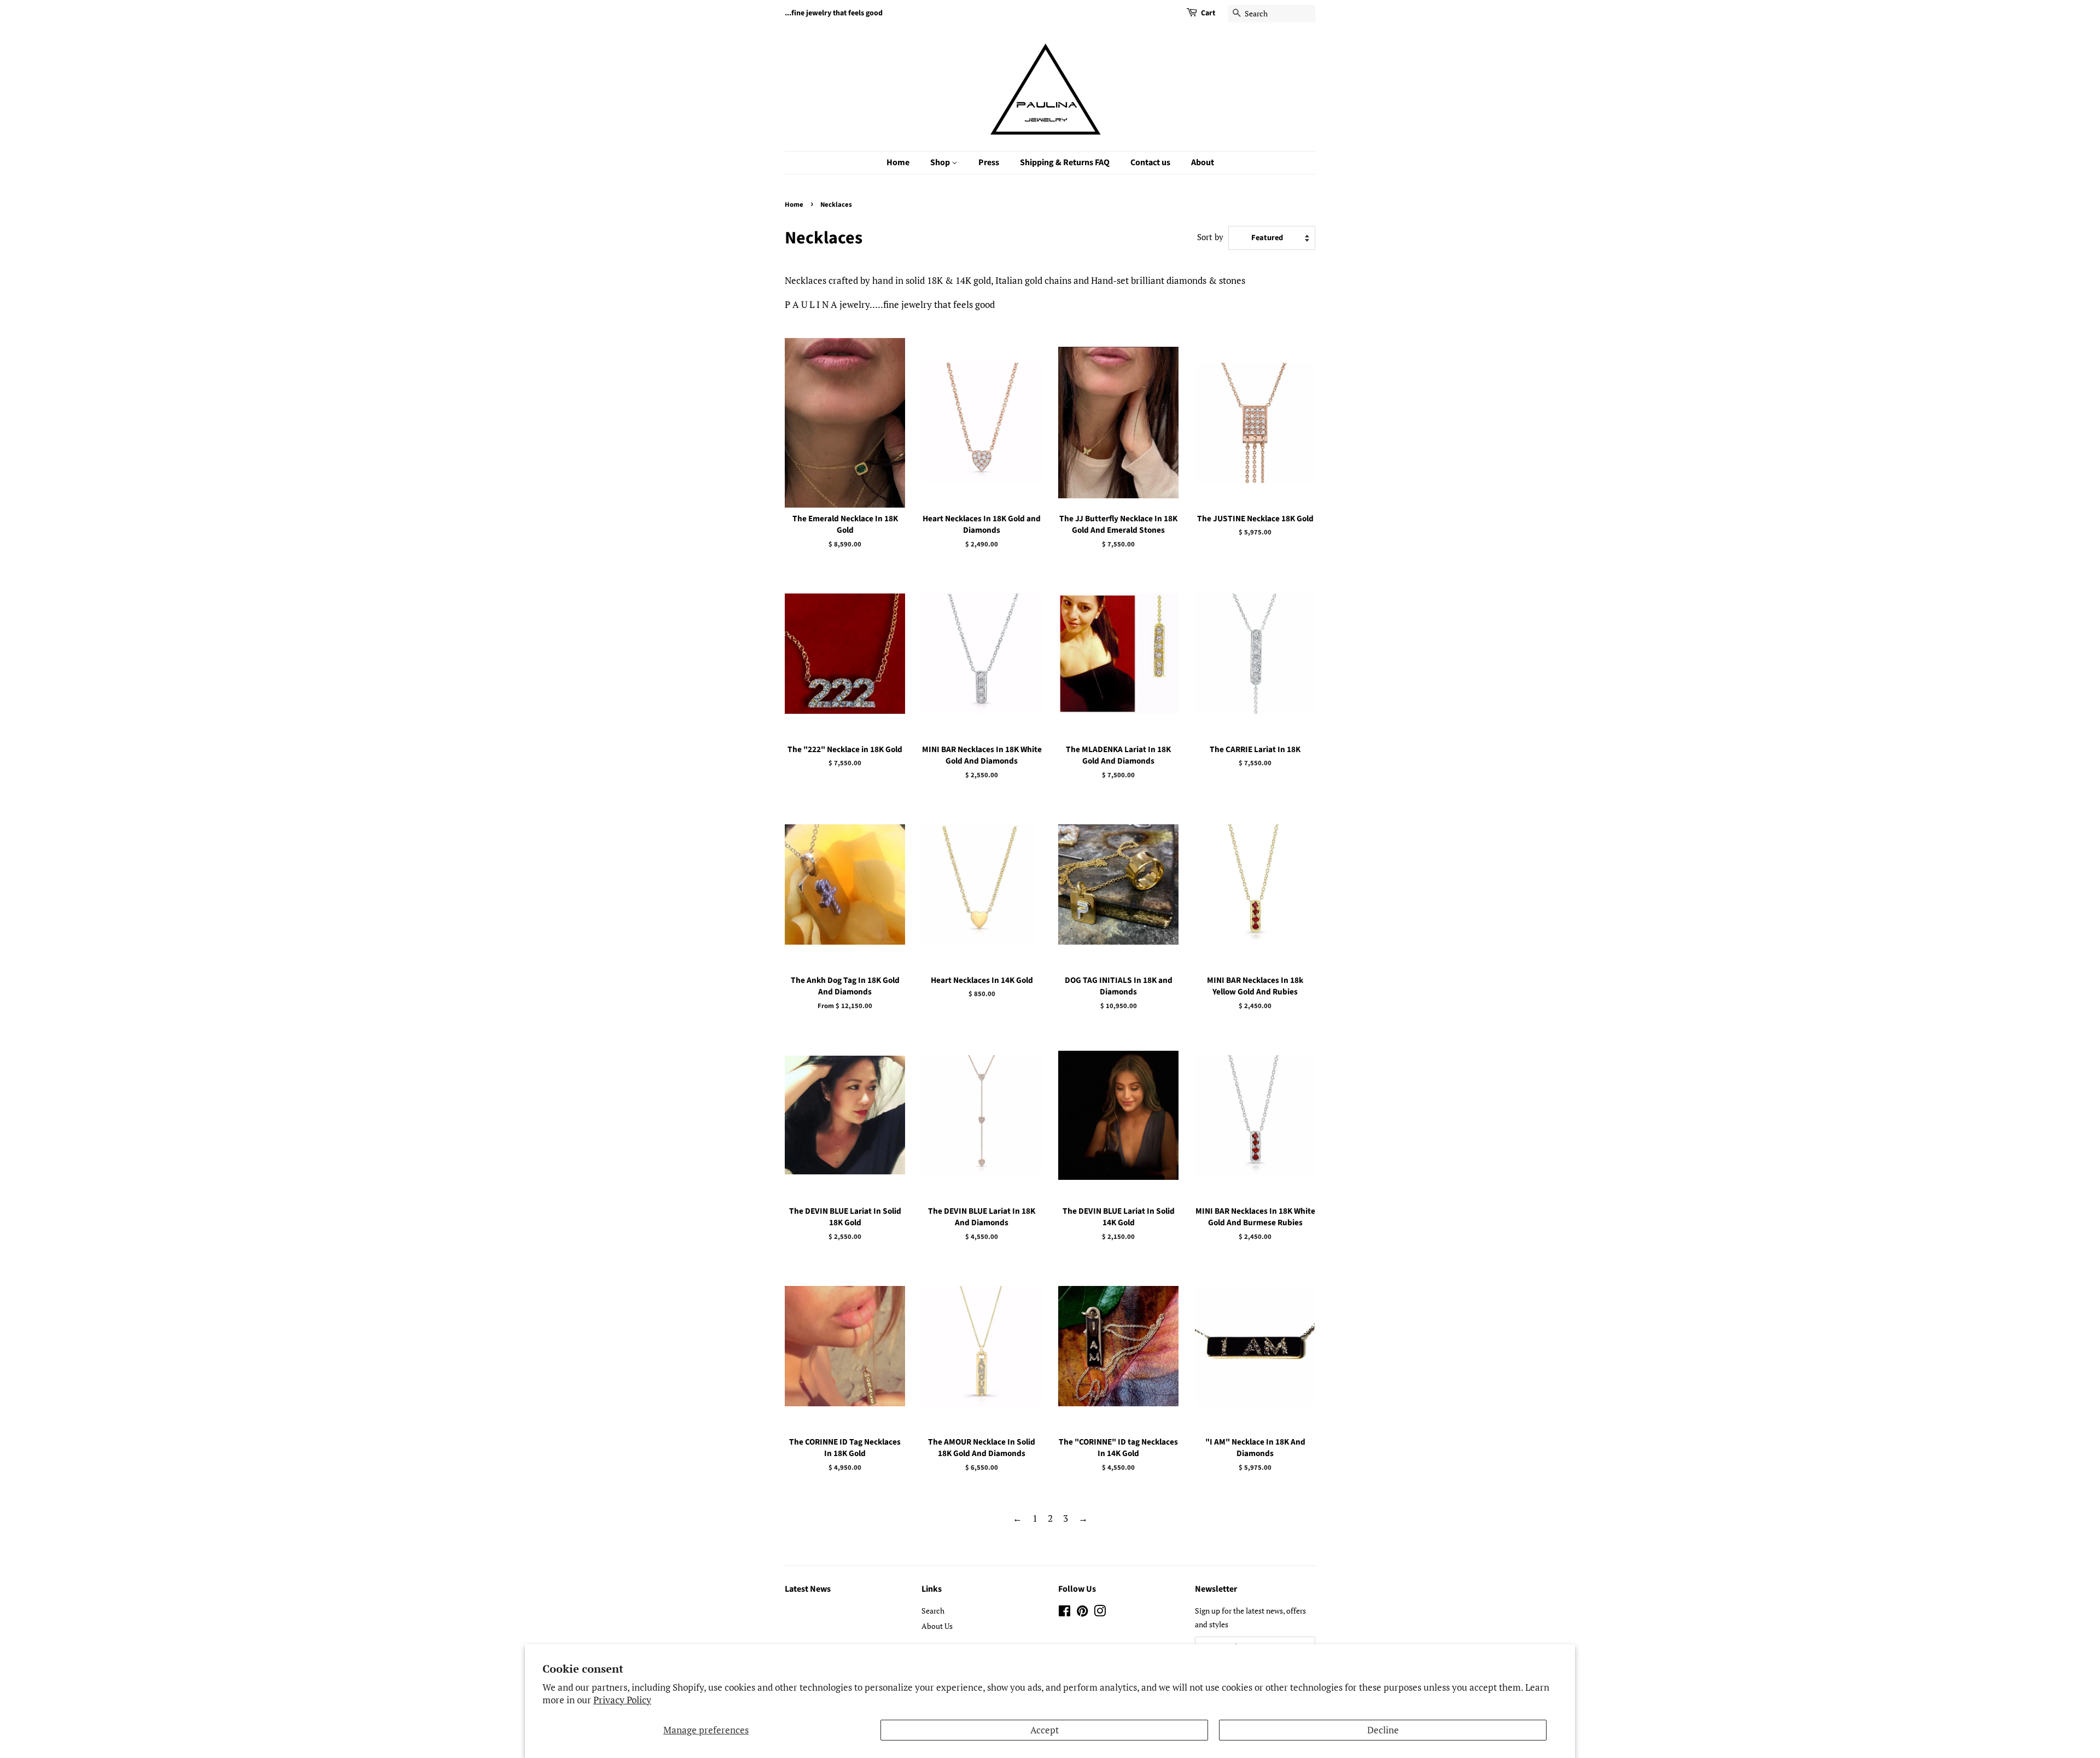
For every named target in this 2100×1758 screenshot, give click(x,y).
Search (933, 1611)
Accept (1045, 1730)
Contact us (1150, 162)
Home (898, 162)
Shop (941, 162)
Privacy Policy (622, 1700)
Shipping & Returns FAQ (1065, 162)
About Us (937, 1626)
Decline (1383, 1730)
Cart (1208, 13)
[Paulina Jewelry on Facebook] (1064, 1613)
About (1203, 162)
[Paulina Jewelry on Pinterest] (1082, 1613)
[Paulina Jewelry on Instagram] (1100, 1613)
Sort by (1210, 237)
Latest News (808, 1589)
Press (989, 162)
